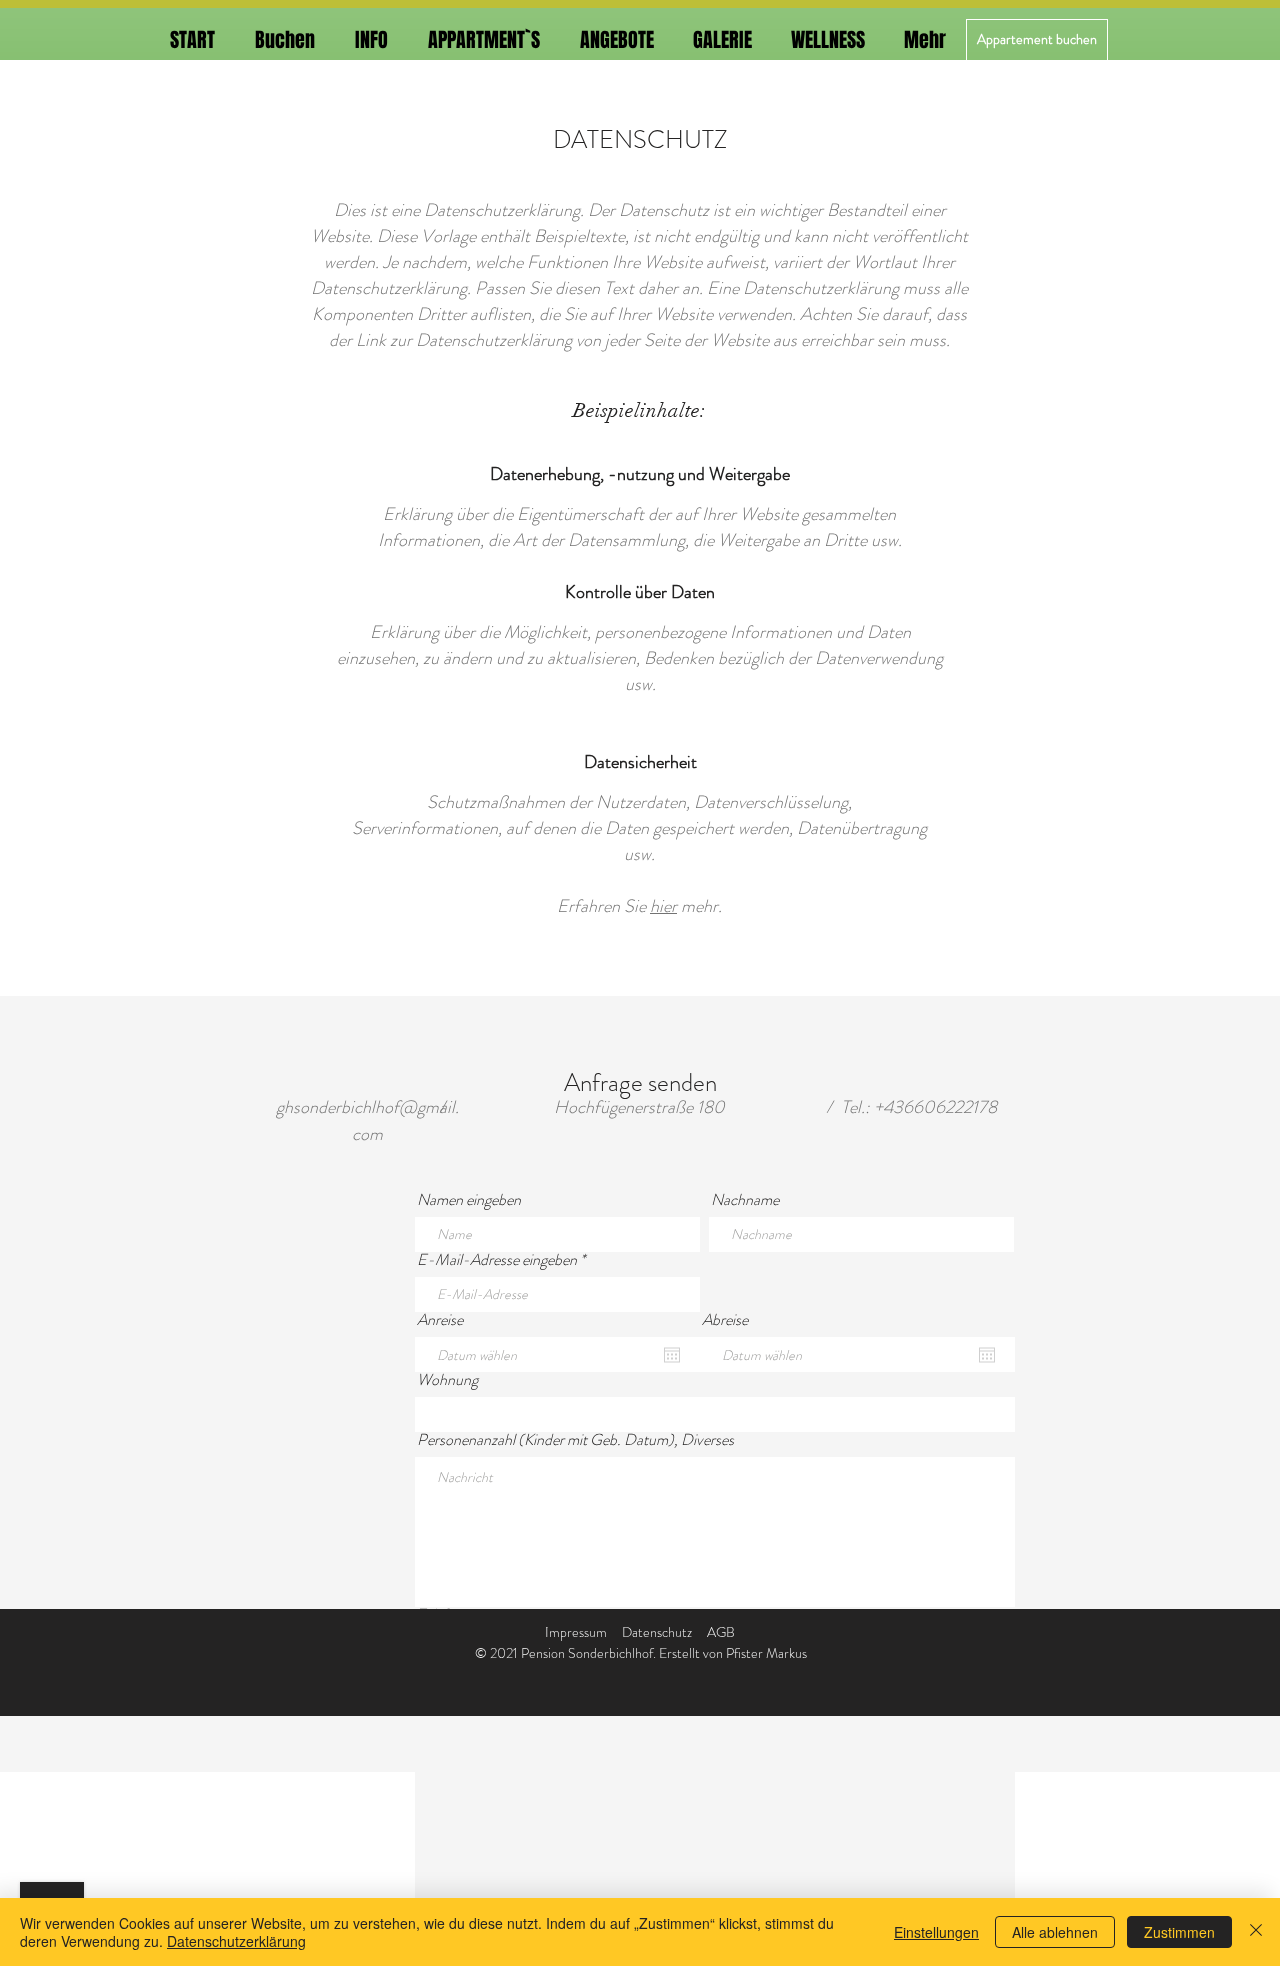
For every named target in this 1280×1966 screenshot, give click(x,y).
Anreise (440, 1320)
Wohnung (447, 1380)
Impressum (576, 1632)
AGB (721, 1632)
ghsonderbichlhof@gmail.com (367, 1120)
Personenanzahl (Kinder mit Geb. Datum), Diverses (575, 1440)
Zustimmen (1179, 1932)
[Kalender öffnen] (672, 1355)
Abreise (725, 1320)
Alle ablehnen (1055, 1932)
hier (663, 906)
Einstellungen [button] (936, 1932)
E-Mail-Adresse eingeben (497, 1260)
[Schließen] (1256, 1932)
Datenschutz (657, 1632)
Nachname (745, 1200)
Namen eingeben (469, 1200)
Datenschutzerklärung (236, 1941)
